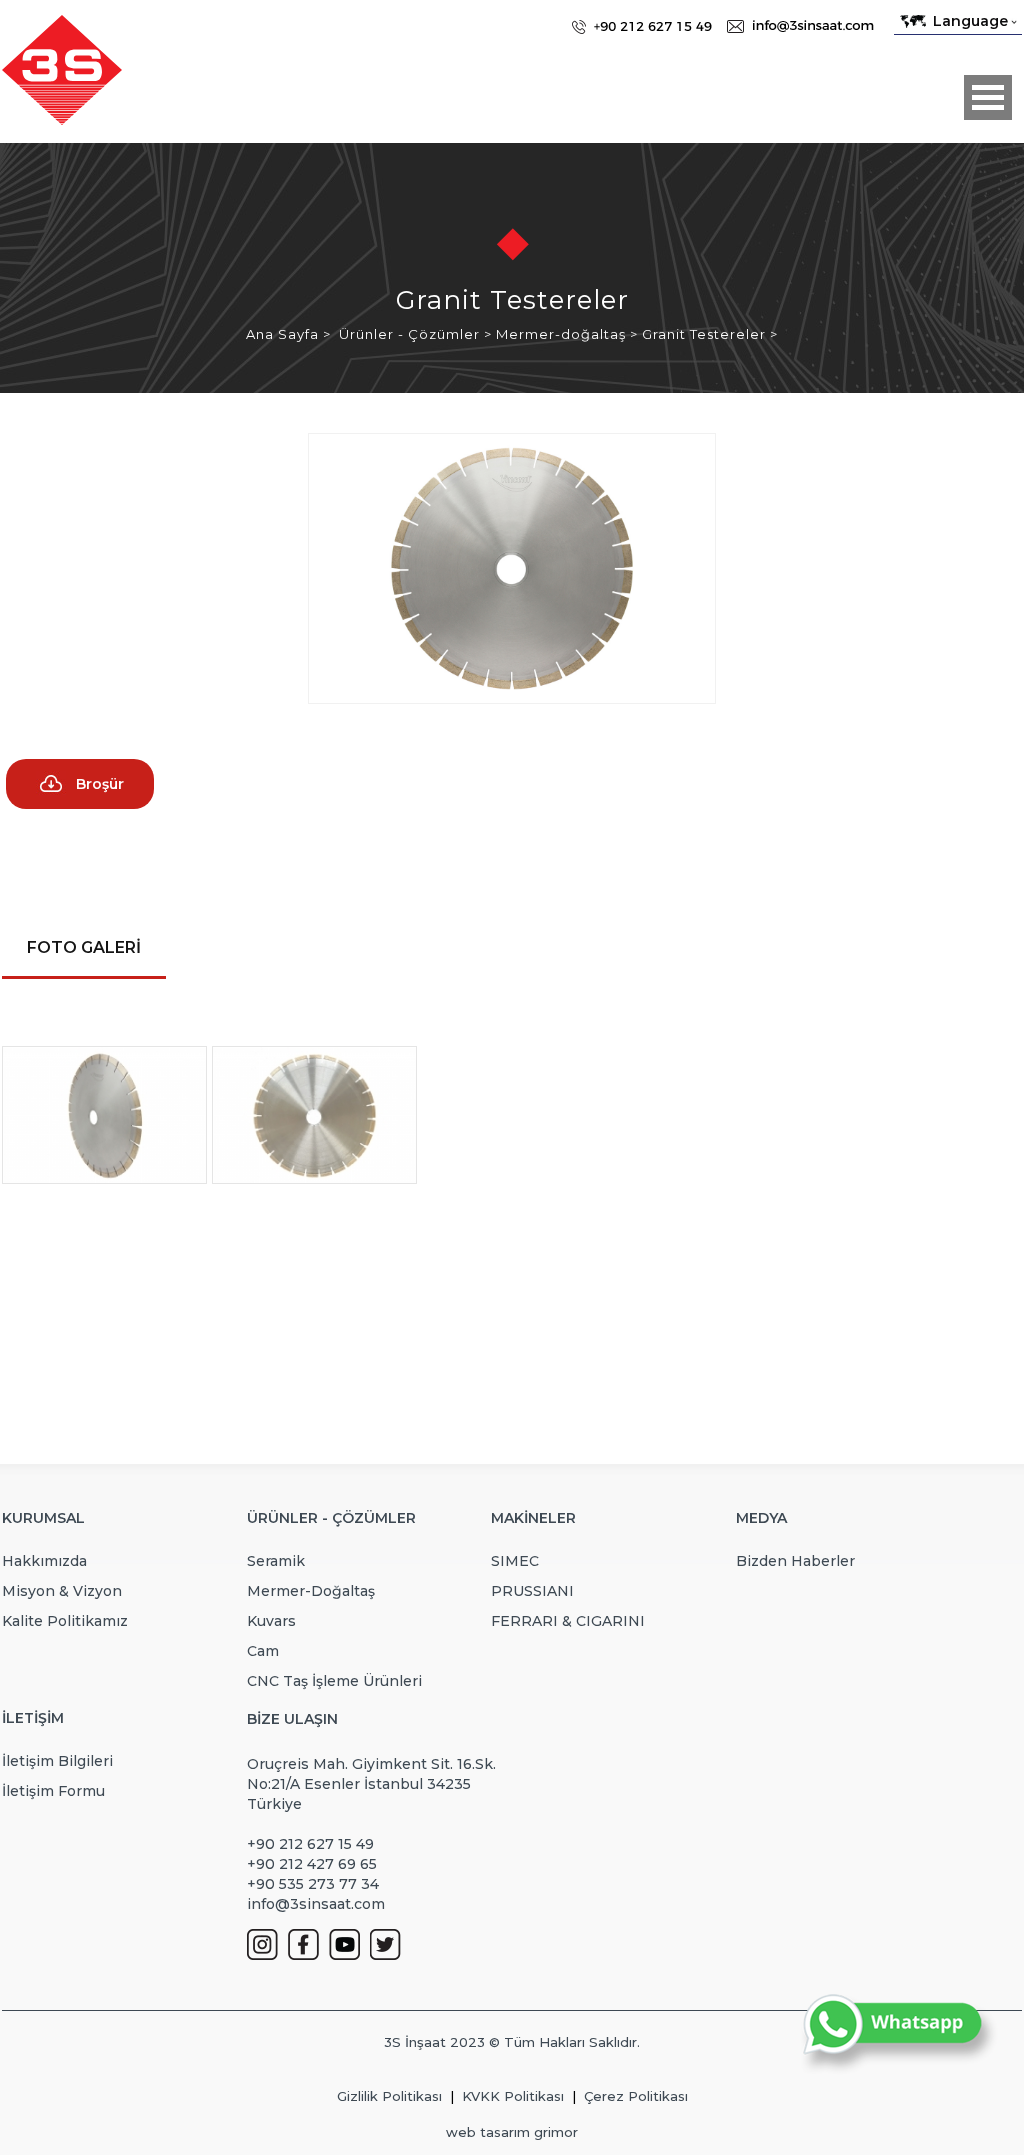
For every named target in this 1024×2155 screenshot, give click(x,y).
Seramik (276, 1561)
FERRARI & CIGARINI (568, 1621)
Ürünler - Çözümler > (417, 334)
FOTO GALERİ (84, 947)
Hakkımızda (44, 1561)
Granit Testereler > (710, 334)
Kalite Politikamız (65, 1621)
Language (970, 21)
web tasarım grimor (512, 2132)
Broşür (100, 784)
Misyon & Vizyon (62, 1591)
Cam (263, 1651)
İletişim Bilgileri (57, 1761)
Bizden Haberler (795, 1561)
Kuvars (271, 1621)
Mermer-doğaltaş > (569, 334)
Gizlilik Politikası (389, 2096)
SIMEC (515, 1561)
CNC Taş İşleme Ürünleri (334, 1681)
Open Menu (988, 97)
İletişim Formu (53, 1791)
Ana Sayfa (284, 334)
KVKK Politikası (513, 2096)
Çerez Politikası (636, 2096)
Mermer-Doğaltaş (311, 1591)
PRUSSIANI (532, 1591)
